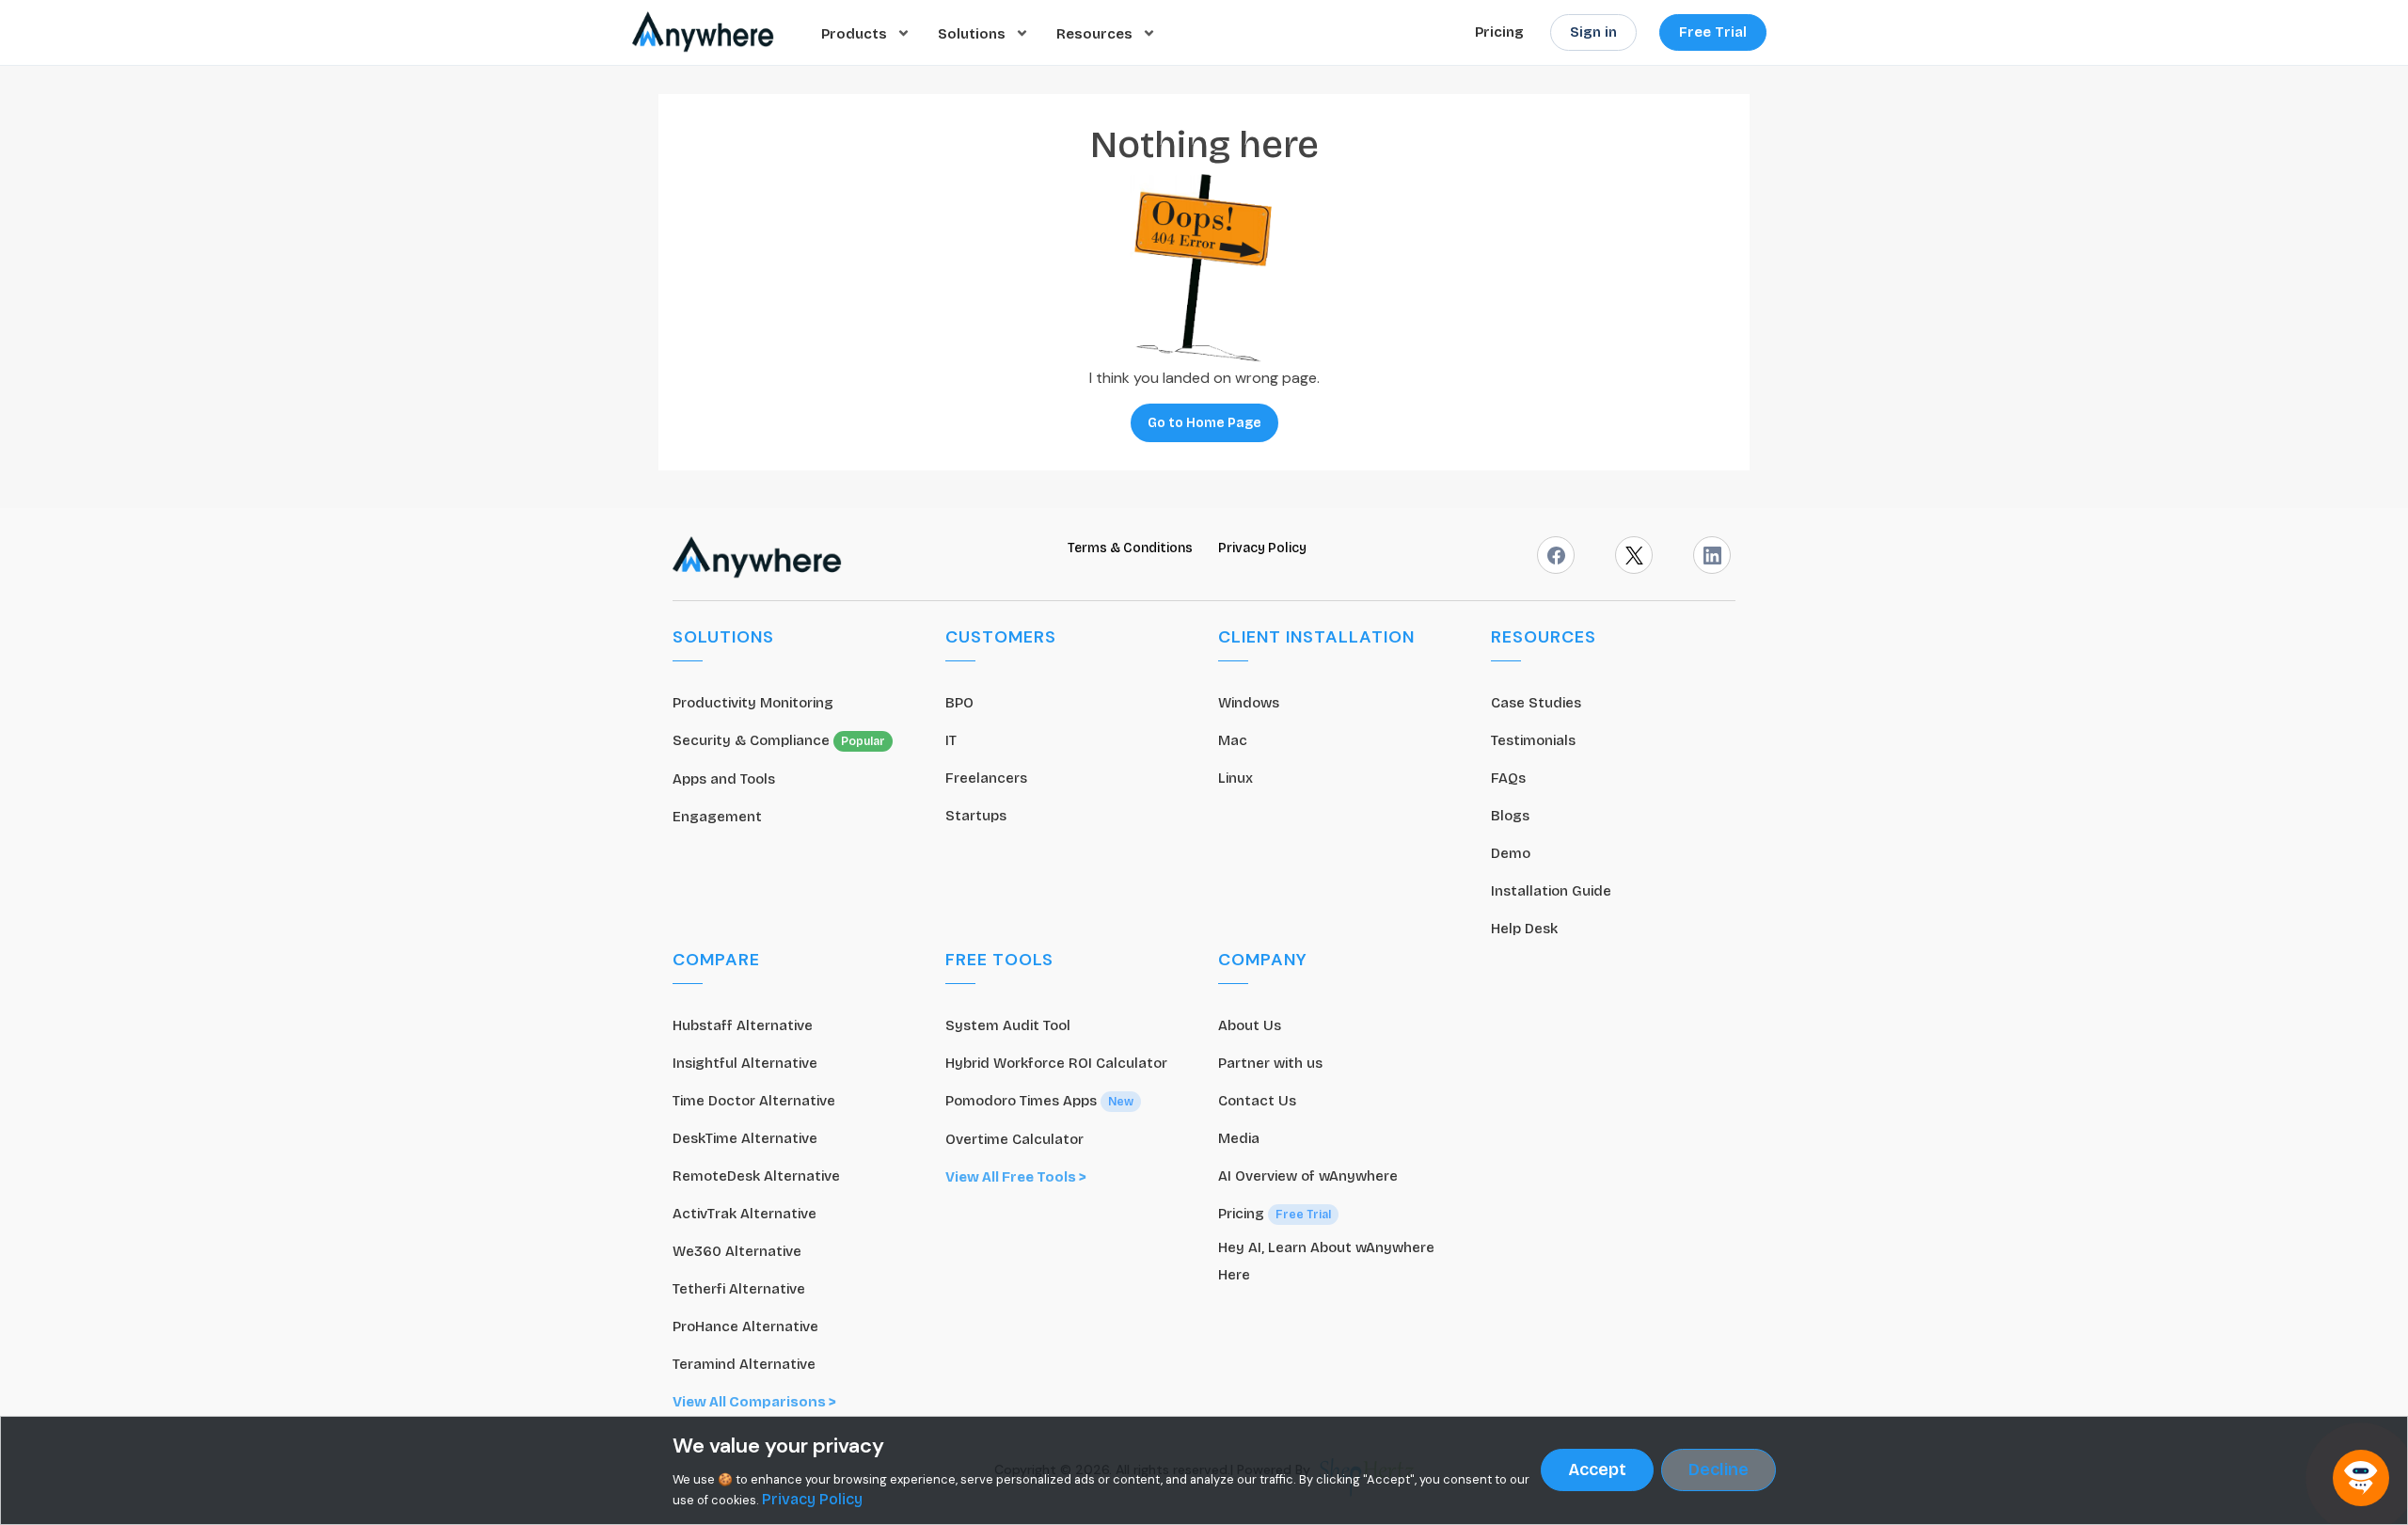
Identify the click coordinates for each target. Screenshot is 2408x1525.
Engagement (717, 817)
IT (951, 740)
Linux (1236, 778)
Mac (1233, 740)
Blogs (1510, 816)
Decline (1719, 1469)
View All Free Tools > (1016, 1177)
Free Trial (1713, 32)
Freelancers (986, 778)
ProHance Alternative (745, 1326)
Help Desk (1524, 929)
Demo (1511, 853)
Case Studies (1536, 703)
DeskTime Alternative (745, 1138)
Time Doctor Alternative (754, 1101)
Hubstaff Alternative (743, 1025)
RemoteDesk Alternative (756, 1176)
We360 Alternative (737, 1251)
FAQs (1508, 778)
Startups (976, 816)
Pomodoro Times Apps (1039, 1101)
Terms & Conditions (1132, 548)
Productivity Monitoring (753, 703)
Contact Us (1257, 1101)
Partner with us (1270, 1063)
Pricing (1499, 32)
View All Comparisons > (754, 1402)
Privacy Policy (1262, 548)
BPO (959, 703)
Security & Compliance (779, 740)
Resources (1096, 33)
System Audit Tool (1008, 1025)
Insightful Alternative (745, 1063)
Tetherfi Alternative (739, 1289)
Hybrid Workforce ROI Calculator (1056, 1063)
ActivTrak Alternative (745, 1214)
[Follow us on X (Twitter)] (1634, 555)
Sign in (1593, 32)
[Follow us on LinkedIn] (1712, 555)
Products (856, 33)
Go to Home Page (1204, 423)
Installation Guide (1551, 891)
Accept (1597, 1469)
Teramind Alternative (744, 1364)
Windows (1249, 703)
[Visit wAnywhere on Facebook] (1556, 555)
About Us (1250, 1025)
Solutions (974, 33)
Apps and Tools (724, 779)
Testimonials (1533, 740)
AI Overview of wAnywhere (1308, 1176)
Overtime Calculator (1014, 1139)
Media (1239, 1138)
